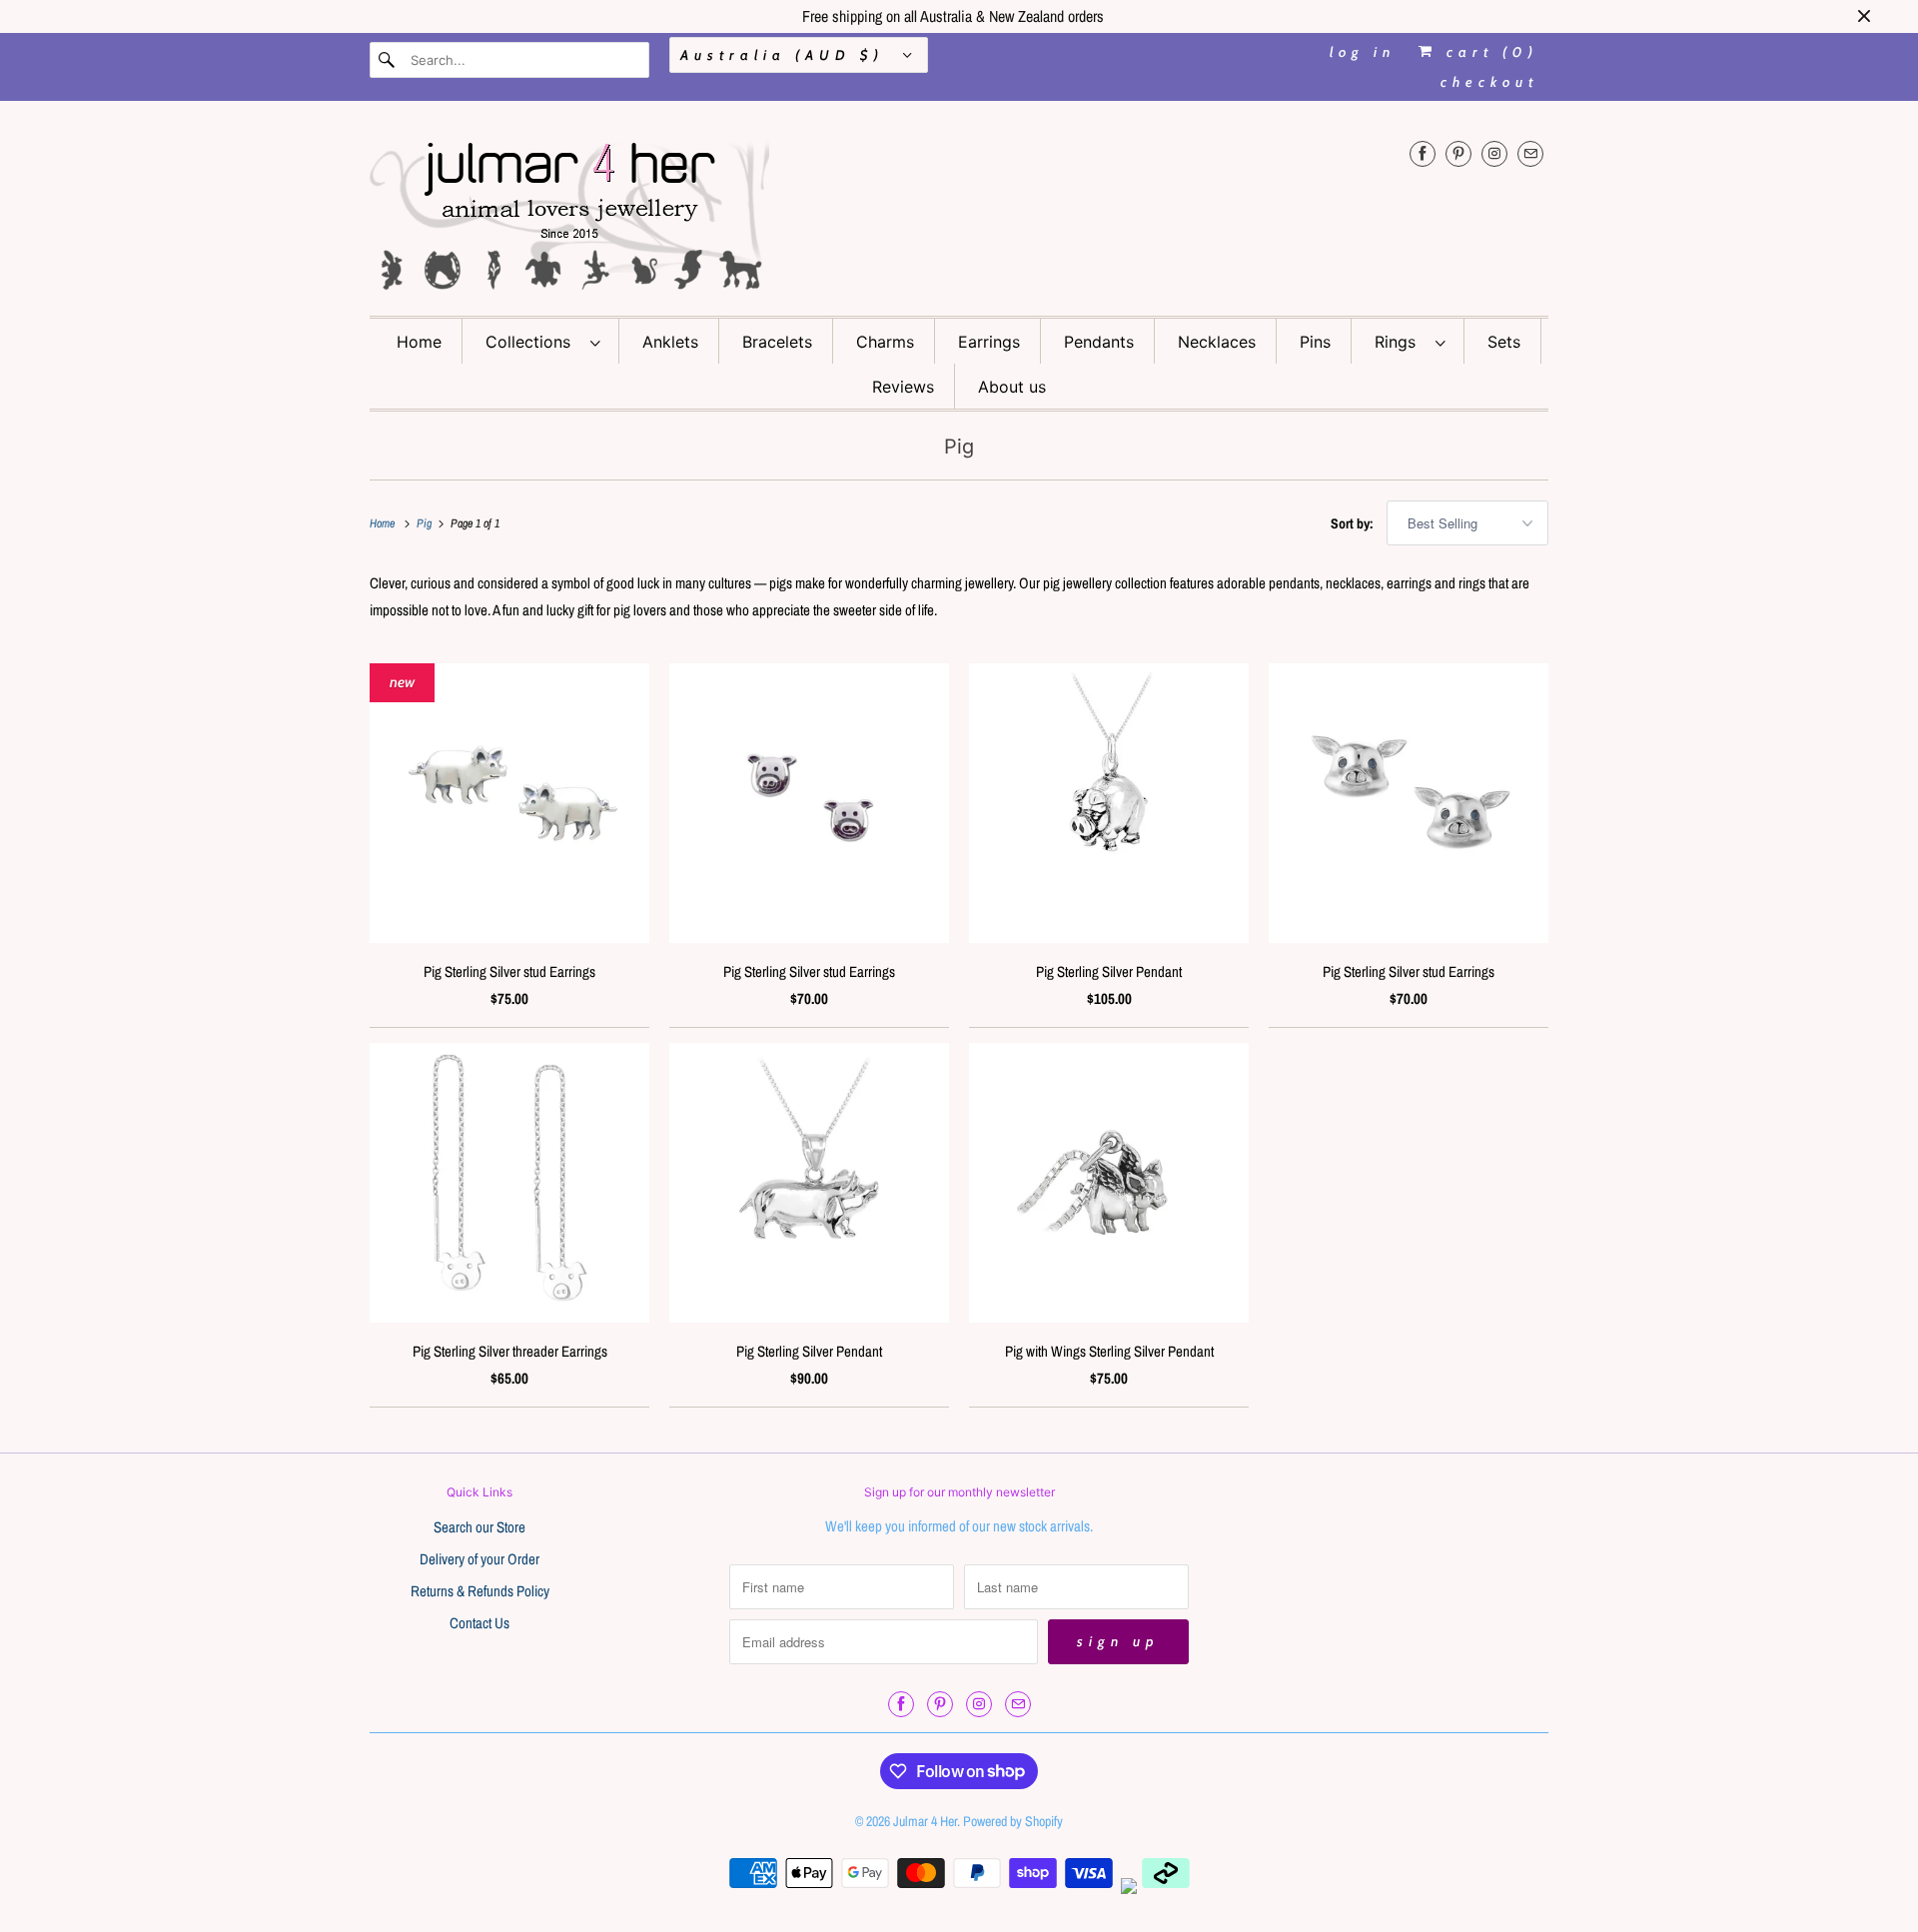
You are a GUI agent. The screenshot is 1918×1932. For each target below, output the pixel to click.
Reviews (903, 387)
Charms (885, 342)
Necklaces (1217, 342)
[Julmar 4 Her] (959, 213)
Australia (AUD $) (787, 55)
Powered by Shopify (1013, 1821)
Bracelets (777, 342)
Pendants (1099, 342)
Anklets (670, 342)
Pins (1315, 342)
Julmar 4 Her (925, 1821)
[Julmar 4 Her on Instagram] (1494, 153)
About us (1012, 387)
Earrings (989, 342)
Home (419, 342)
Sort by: (1354, 523)
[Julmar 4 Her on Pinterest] (1458, 153)
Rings (1400, 342)
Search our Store (479, 1527)
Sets (1504, 342)
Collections (533, 342)
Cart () (1488, 52)
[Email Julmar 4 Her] (1530, 153)
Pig (959, 447)
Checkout (1489, 82)
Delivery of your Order (479, 1559)
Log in (1363, 52)
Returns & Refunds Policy (480, 1591)
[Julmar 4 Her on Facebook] (1423, 153)
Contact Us (479, 1623)
